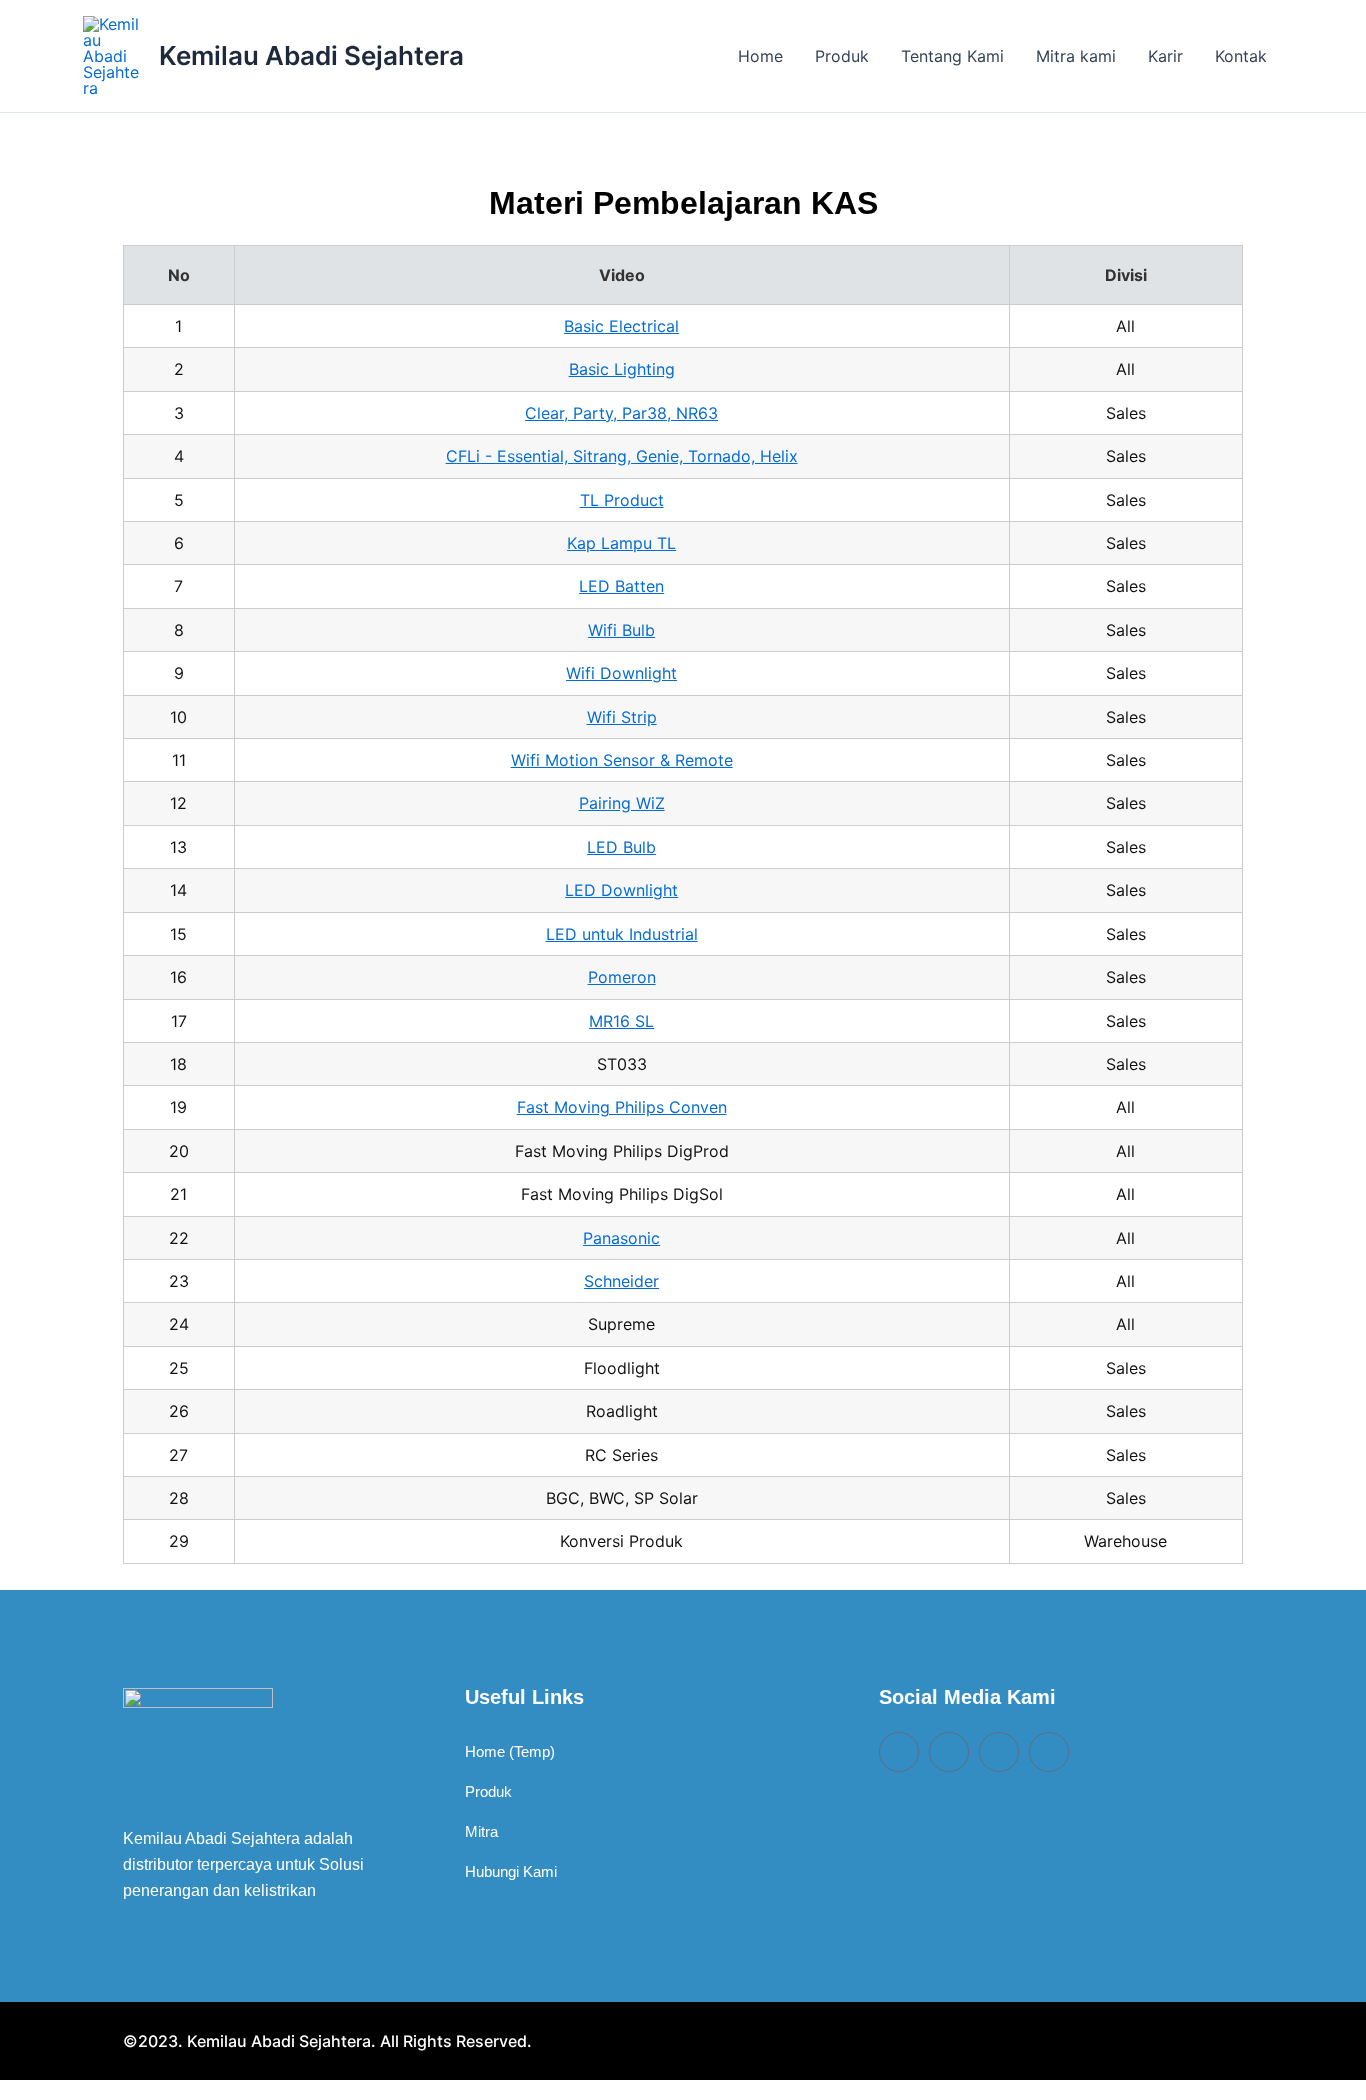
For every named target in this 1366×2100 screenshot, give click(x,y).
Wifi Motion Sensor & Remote (622, 760)
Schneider (621, 1281)
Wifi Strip (622, 717)
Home (760, 56)
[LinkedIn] (949, 1752)
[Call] (999, 1752)
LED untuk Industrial (622, 934)
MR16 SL (621, 1021)
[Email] (899, 1752)
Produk (842, 56)
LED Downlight (621, 890)
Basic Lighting (622, 369)
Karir (1165, 56)
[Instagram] (1049, 1752)
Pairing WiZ (622, 803)
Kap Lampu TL (621, 543)
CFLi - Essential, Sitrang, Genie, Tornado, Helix (622, 456)
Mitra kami (1076, 56)
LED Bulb (621, 847)
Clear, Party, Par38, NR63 (621, 413)
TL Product (622, 500)
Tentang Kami (952, 56)
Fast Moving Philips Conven (622, 1107)
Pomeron (622, 977)
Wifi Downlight (621, 673)
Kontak (1241, 56)
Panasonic (621, 1238)
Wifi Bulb (621, 630)
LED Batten (621, 586)
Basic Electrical (621, 326)
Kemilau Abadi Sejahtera (311, 55)
